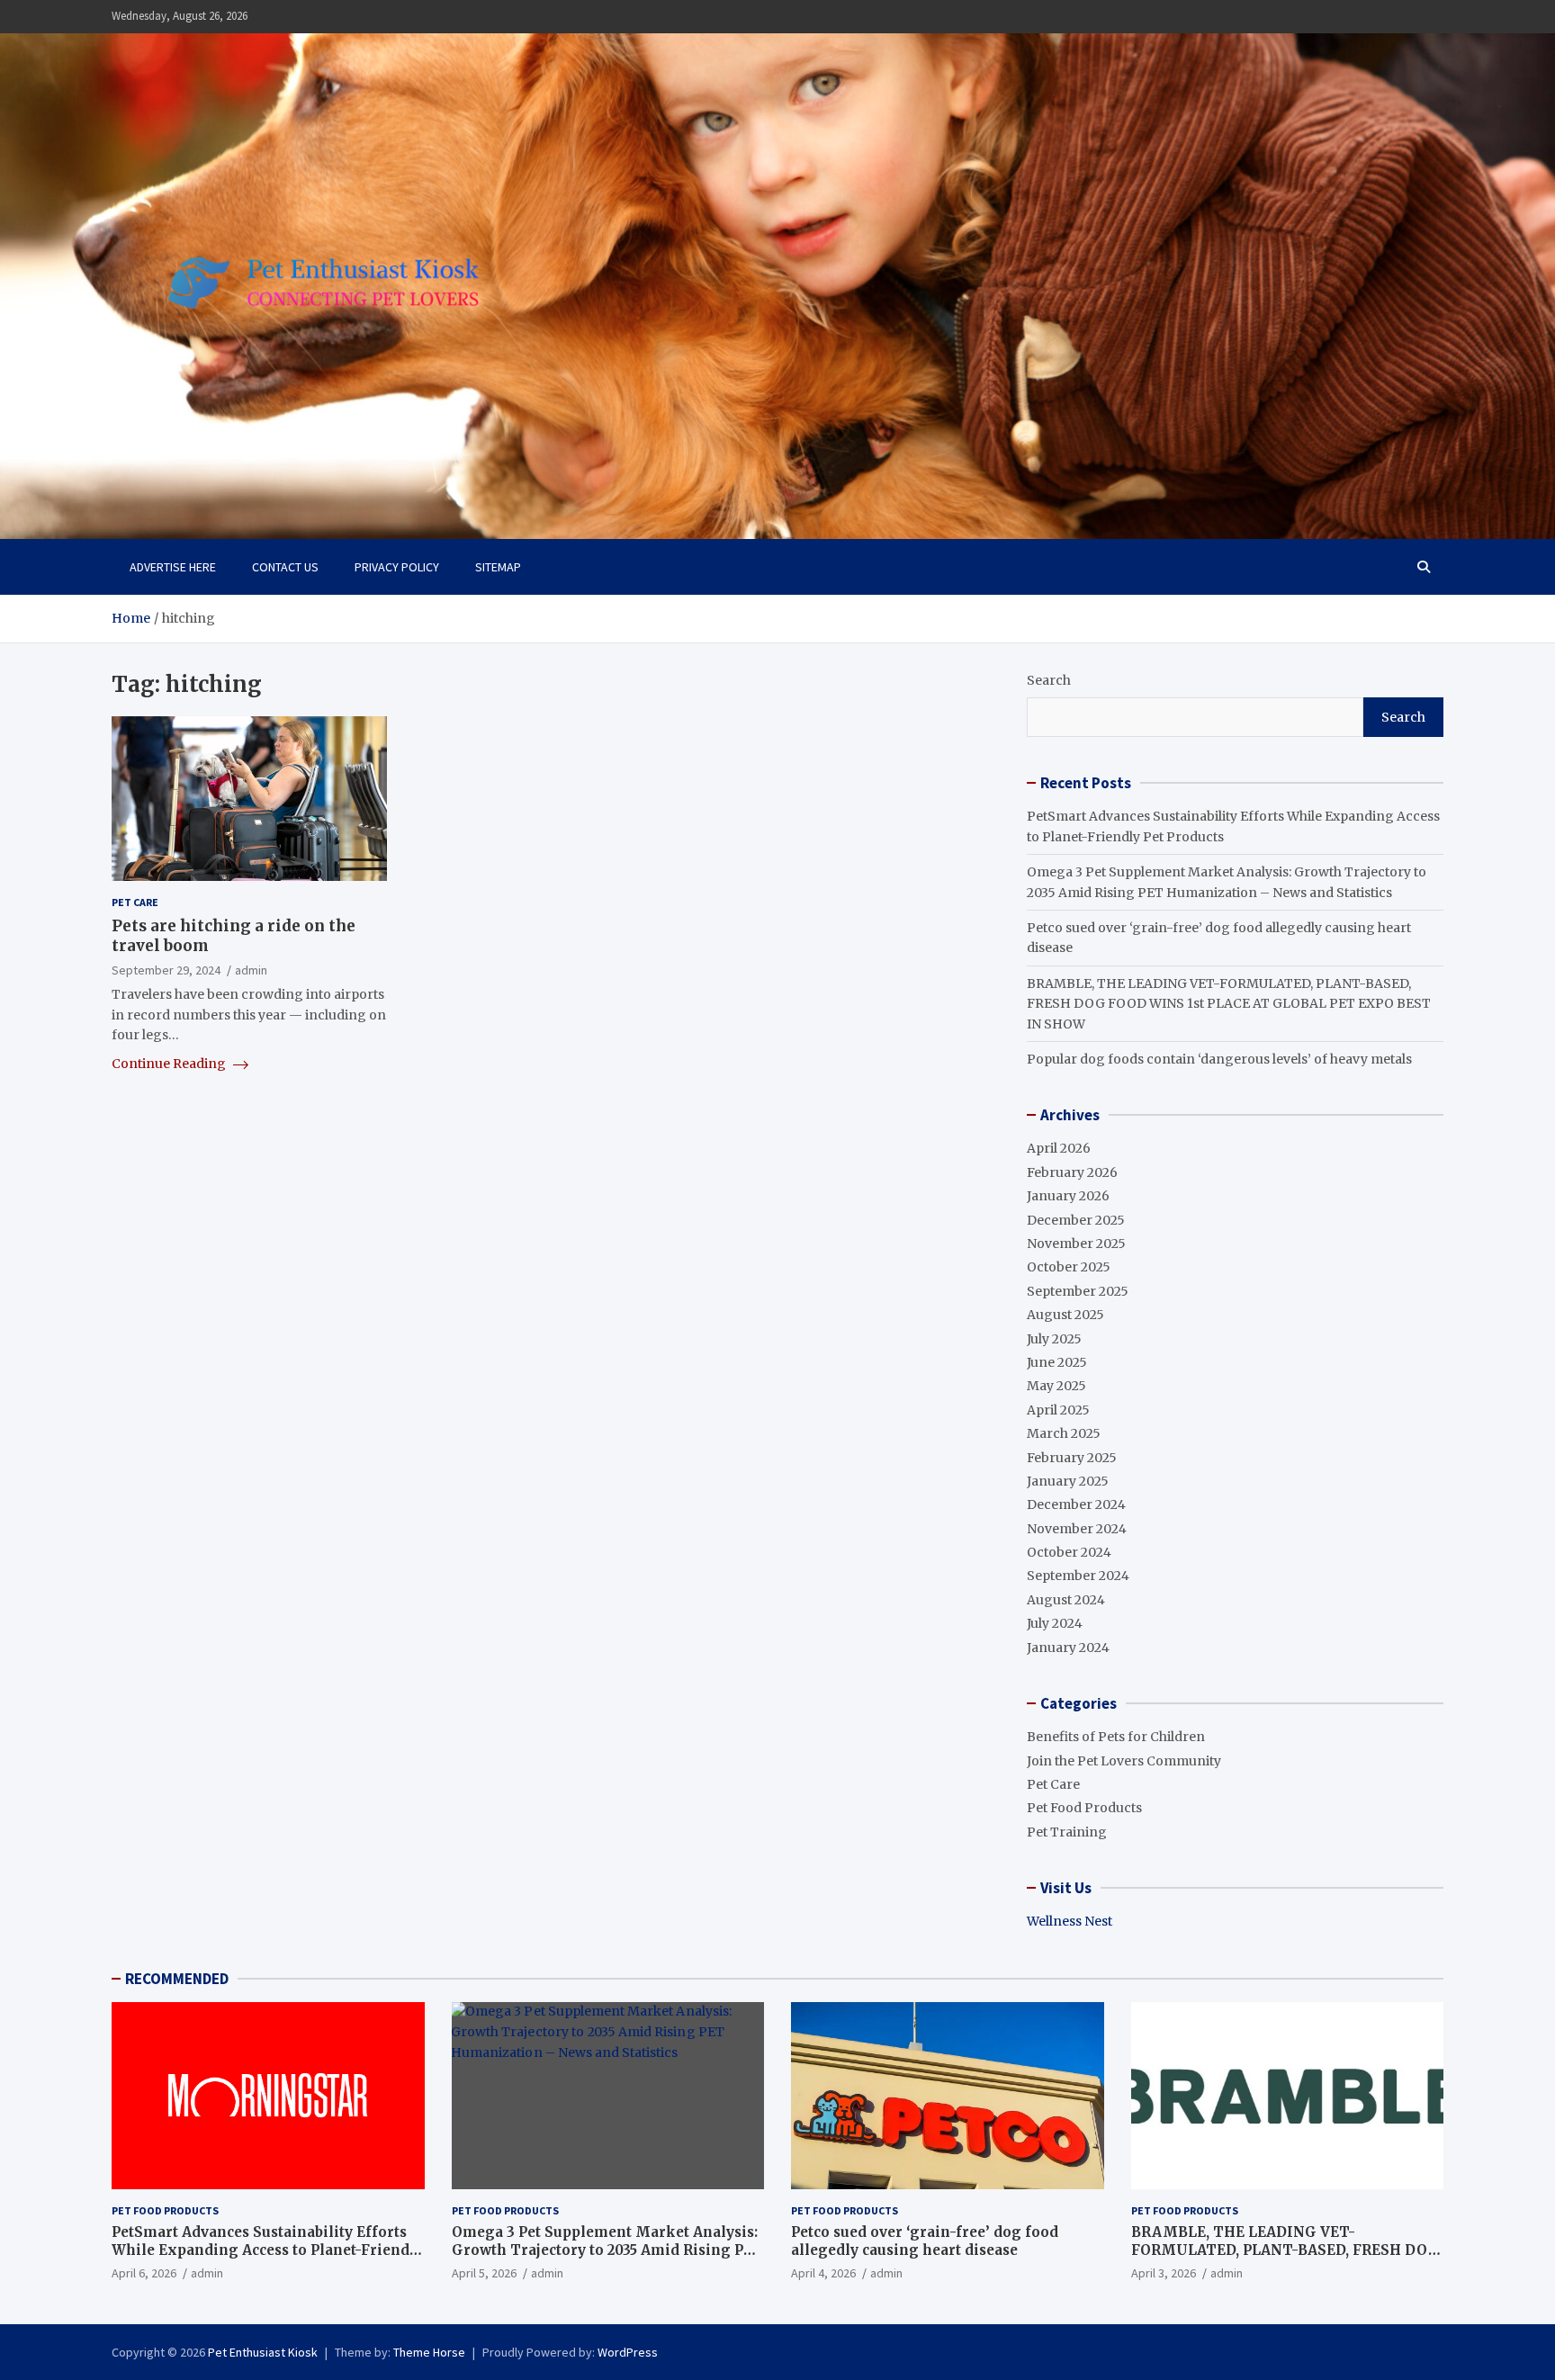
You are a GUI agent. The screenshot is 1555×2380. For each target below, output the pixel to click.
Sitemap (498, 567)
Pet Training (1067, 1832)
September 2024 (1078, 1576)
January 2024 (1068, 1648)
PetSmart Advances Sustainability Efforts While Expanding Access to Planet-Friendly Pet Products (267, 2250)
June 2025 (1057, 1362)
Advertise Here (173, 567)
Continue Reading (170, 1064)
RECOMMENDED (177, 1979)
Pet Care (135, 902)
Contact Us (285, 567)
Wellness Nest (1070, 1921)
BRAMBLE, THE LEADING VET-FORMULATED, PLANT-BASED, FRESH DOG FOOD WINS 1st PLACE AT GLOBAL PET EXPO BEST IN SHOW (1229, 1004)
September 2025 (1078, 1291)
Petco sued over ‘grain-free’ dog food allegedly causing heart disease (925, 2241)
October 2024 (1069, 1552)
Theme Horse (429, 2352)
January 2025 (1068, 1481)
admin (251, 969)
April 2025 (1058, 1410)
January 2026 (1068, 1196)
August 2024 (1066, 1600)
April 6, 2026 (144, 2273)
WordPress (628, 2352)
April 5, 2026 (484, 2273)
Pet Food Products (1084, 1808)
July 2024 (1055, 1623)
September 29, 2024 (166, 969)
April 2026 (1059, 1148)
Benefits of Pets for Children (1116, 1737)
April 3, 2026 (1164, 2273)
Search (1049, 680)
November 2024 (1077, 1529)
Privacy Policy (397, 567)
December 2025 (1076, 1220)
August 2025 (1065, 1315)
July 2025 (1054, 1339)
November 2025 (1076, 1244)
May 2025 (1056, 1386)
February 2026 (1072, 1172)
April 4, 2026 (823, 2273)
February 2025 (1072, 1458)
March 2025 (1064, 1433)
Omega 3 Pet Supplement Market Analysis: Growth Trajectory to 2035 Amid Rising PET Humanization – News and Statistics (607, 2250)
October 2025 (1069, 1267)
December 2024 (1076, 1504)
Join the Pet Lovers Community (1124, 1761)
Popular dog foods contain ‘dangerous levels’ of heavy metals (1219, 1059)
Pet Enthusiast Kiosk (263, 2352)
